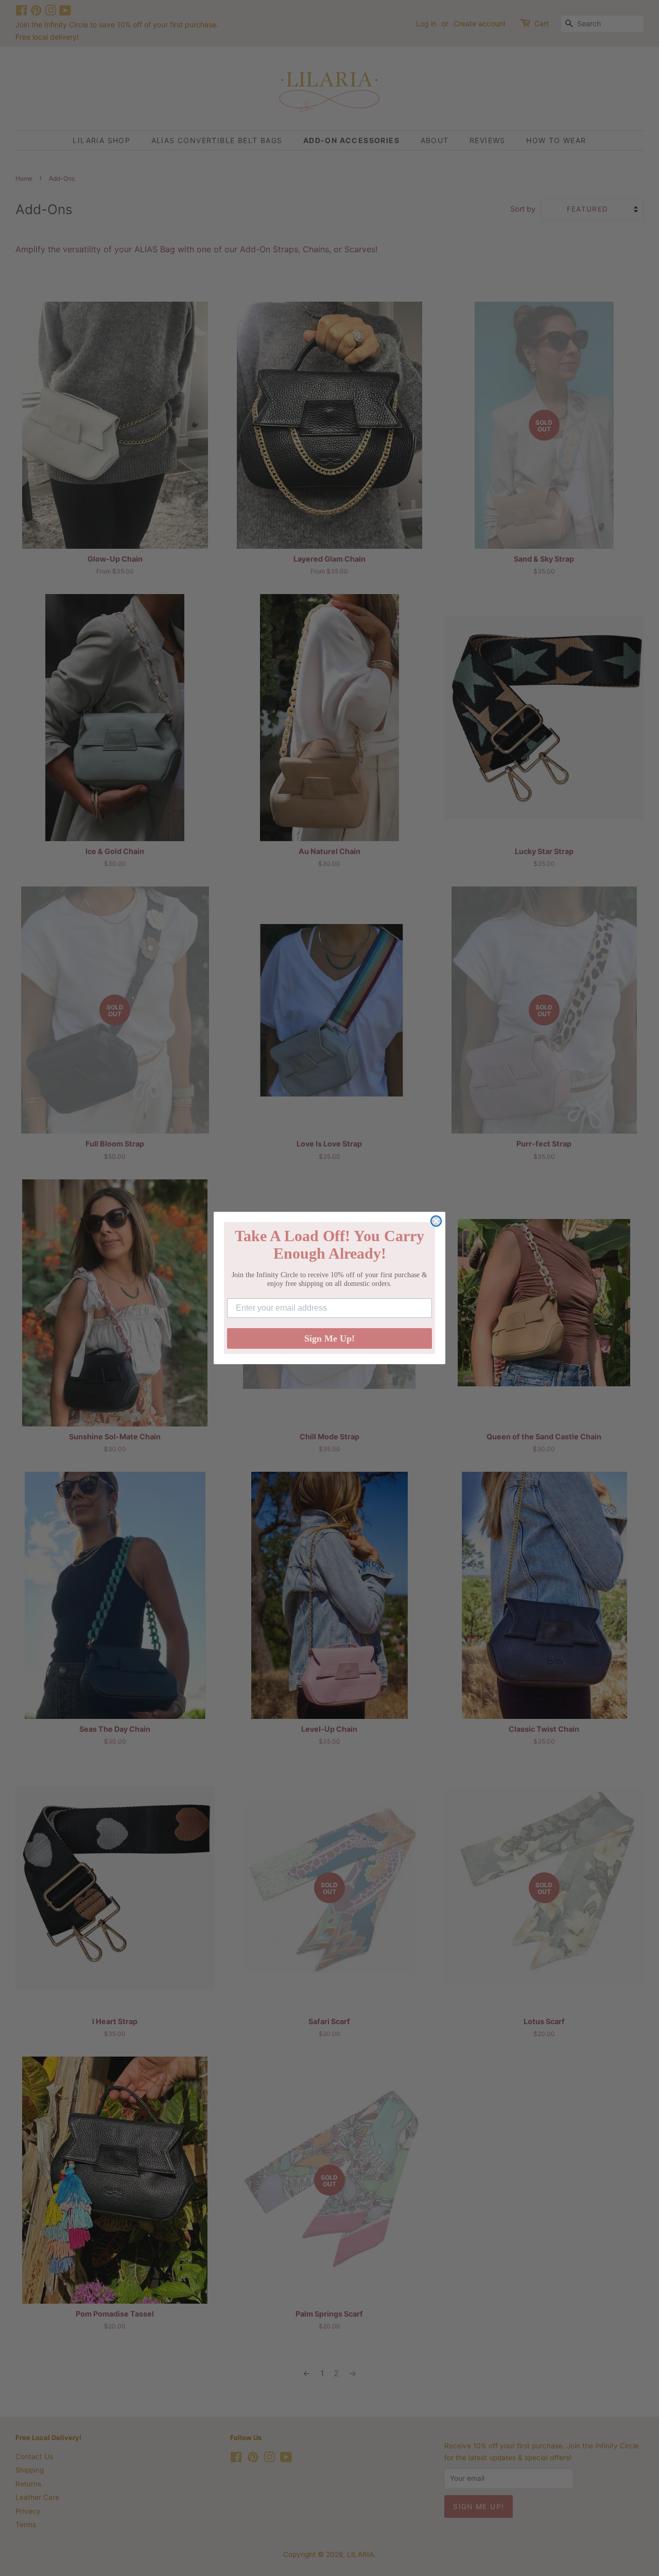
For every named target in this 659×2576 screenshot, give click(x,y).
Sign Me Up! (329, 1338)
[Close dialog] (436, 1221)
